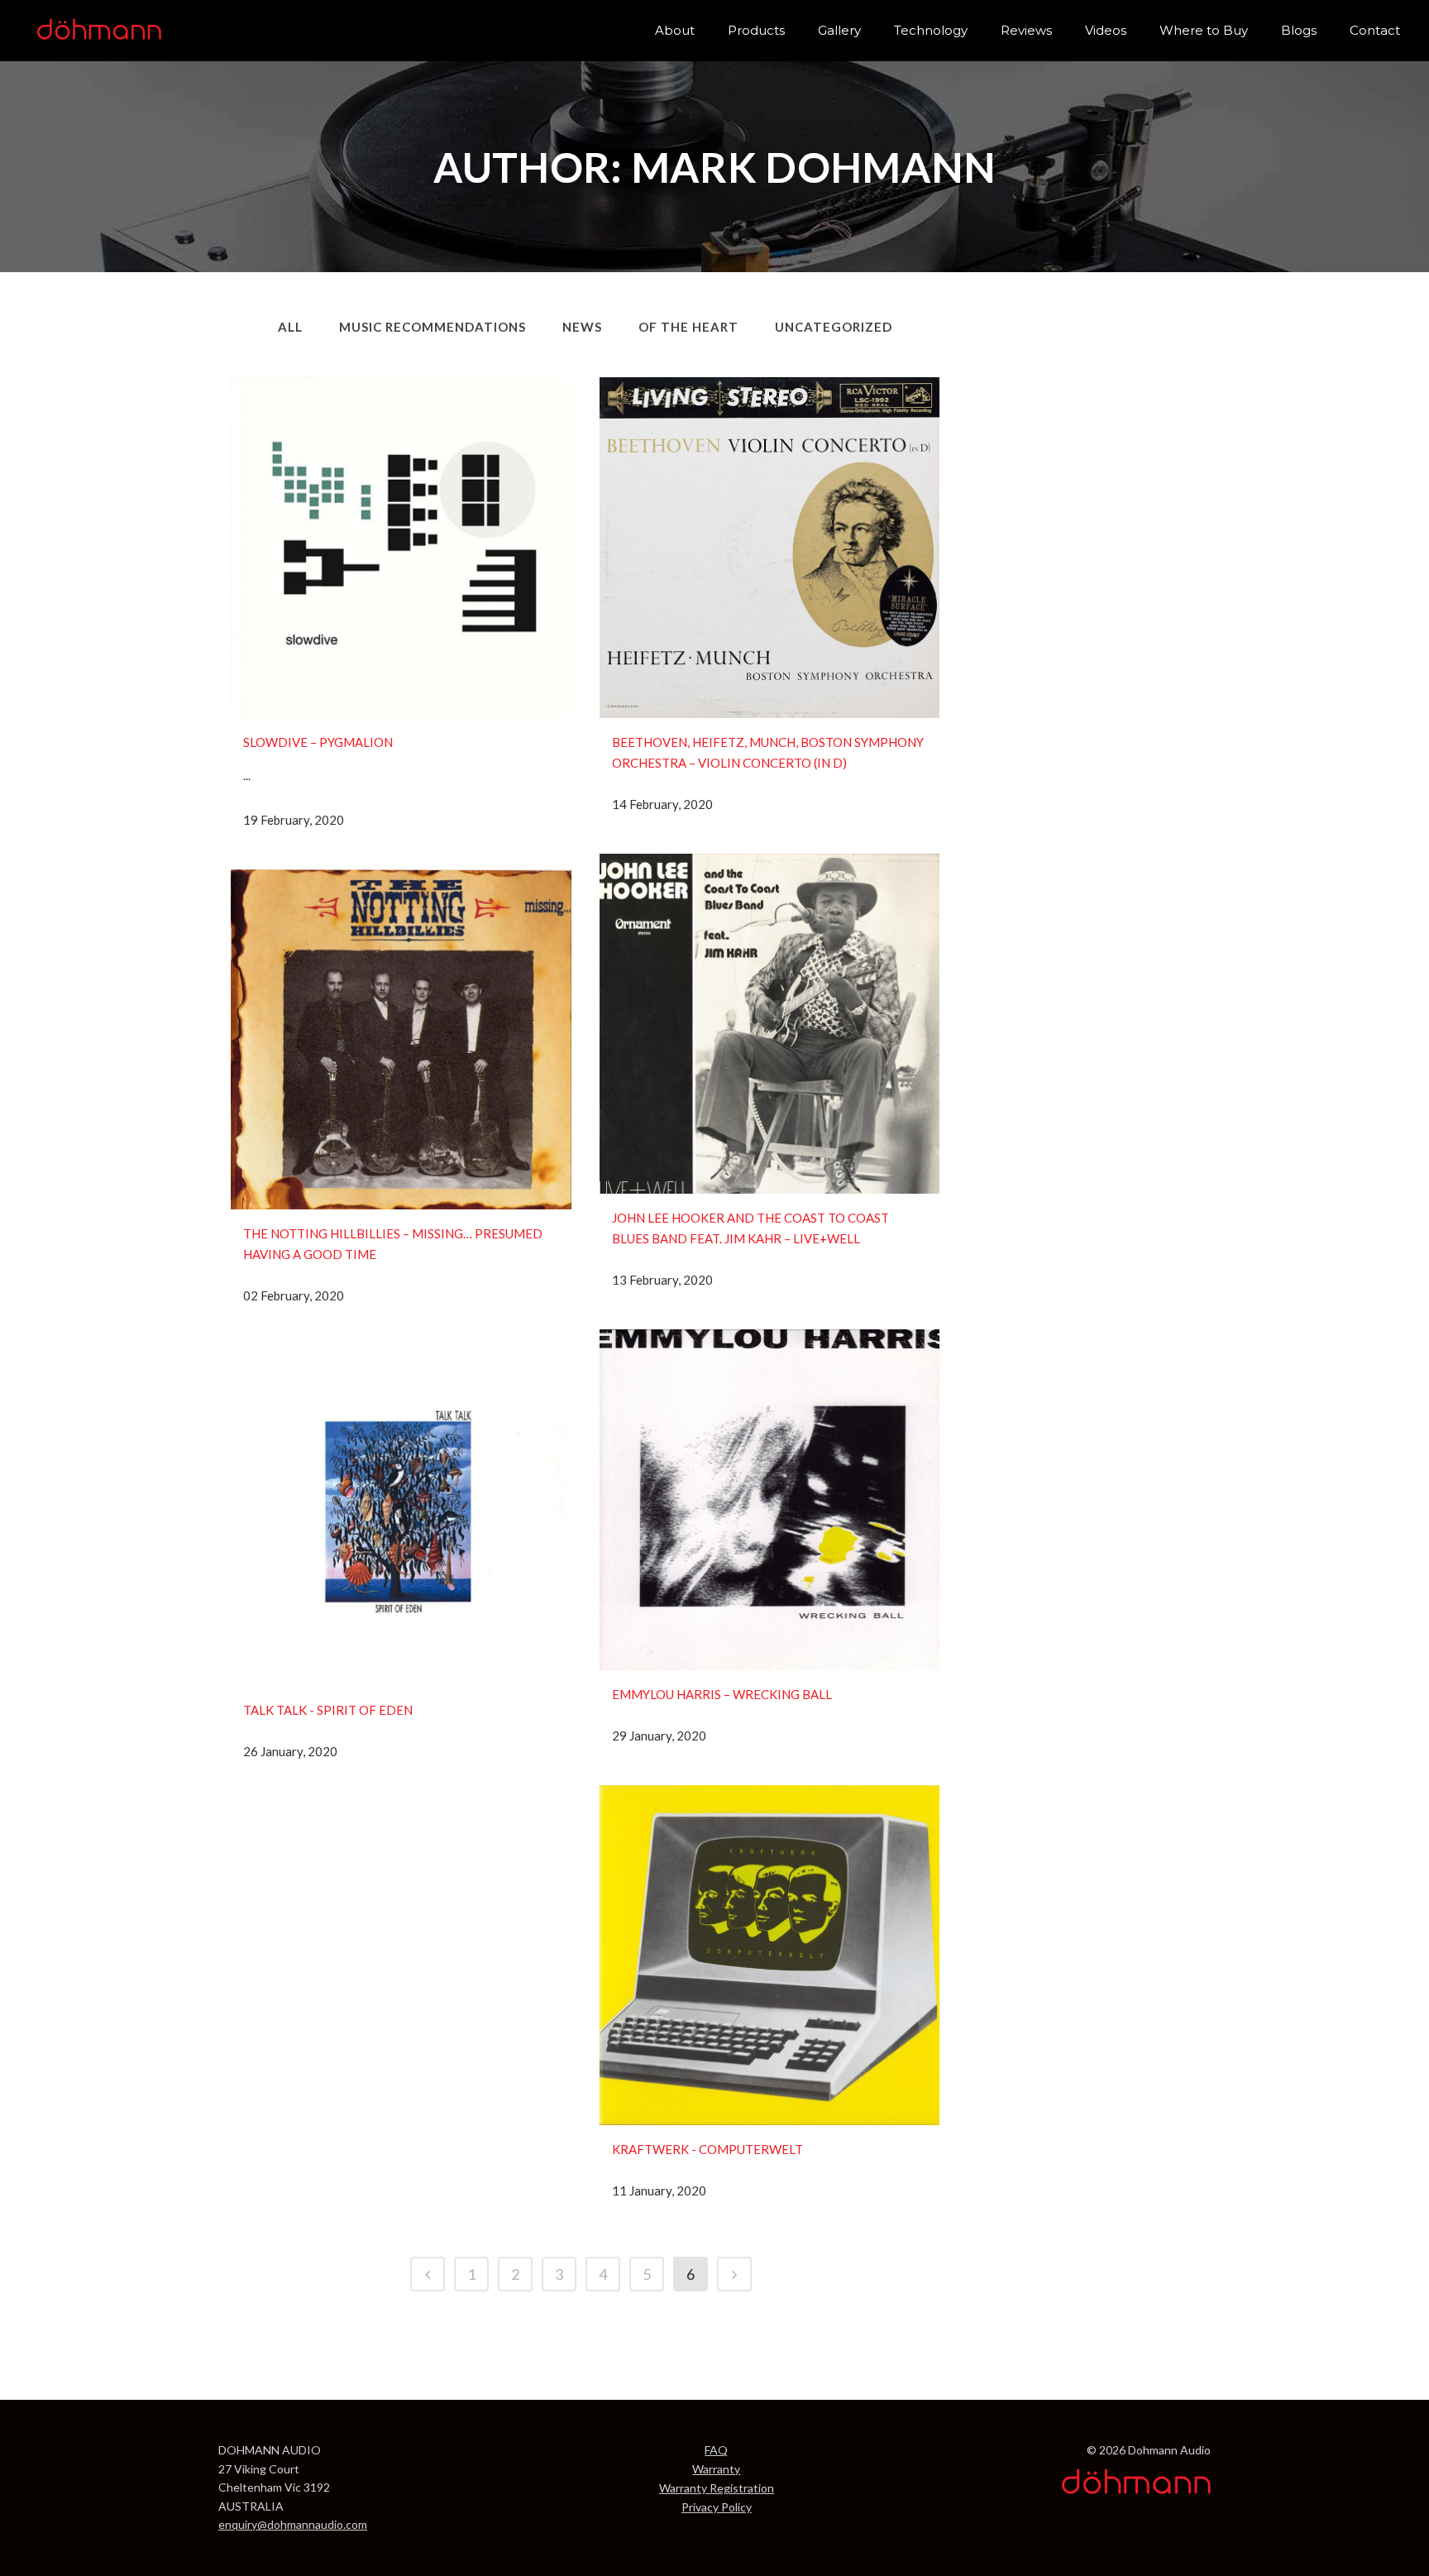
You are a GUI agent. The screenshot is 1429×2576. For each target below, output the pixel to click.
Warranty (716, 2469)
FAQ (716, 2450)
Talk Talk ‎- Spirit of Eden (328, 1710)
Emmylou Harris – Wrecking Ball (722, 1694)
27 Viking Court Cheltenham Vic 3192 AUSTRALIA (274, 2487)
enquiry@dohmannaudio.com (293, 2524)
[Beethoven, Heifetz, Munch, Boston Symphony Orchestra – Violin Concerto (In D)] (770, 548)
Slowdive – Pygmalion (318, 742)
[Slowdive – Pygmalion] (401, 548)
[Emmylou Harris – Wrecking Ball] (770, 1500)
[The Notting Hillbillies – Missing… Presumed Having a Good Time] (401, 1040)
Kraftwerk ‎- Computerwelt (707, 2149)
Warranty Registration (717, 2488)
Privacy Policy (717, 2507)
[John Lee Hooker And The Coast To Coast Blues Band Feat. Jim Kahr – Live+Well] (770, 1024)
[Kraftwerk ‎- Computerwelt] (770, 1956)
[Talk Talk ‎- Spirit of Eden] (401, 1515)
